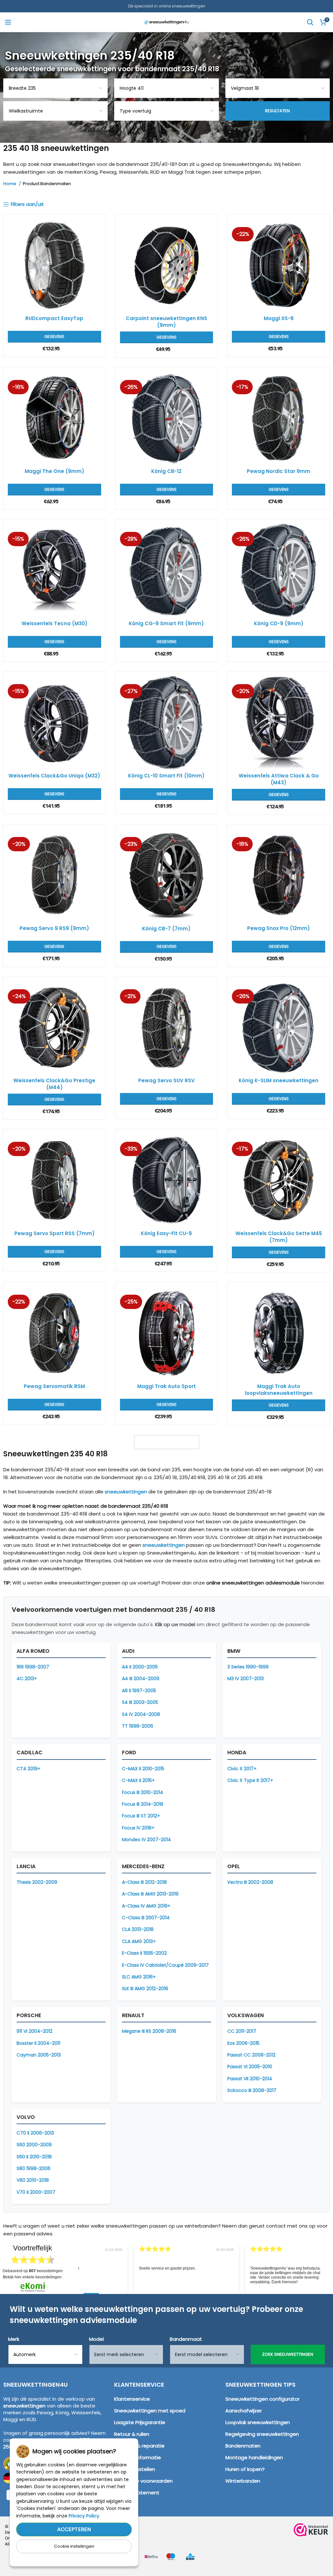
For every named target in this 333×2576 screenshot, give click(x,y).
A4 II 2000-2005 (140, 1667)
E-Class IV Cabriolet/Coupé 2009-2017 (165, 1965)
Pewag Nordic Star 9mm (279, 471)
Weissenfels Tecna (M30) (54, 623)
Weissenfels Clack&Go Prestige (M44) (54, 1084)
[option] (167, 2269)
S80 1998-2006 (33, 2168)
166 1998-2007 (33, 1667)
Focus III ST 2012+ (141, 1816)
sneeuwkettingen (126, 1492)
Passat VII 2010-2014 (250, 2079)
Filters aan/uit (27, 204)
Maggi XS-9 (279, 318)
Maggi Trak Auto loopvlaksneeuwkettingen (279, 1390)
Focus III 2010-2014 (143, 1792)
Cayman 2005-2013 (39, 2055)
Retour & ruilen (132, 2434)
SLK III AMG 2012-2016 (145, 1989)
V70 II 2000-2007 (36, 2192)
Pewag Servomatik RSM (54, 1386)
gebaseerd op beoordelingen (33, 2271)
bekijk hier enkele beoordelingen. (33, 2277)
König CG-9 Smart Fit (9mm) (166, 623)
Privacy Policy (84, 2516)
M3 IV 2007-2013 (246, 1679)
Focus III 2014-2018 (143, 1804)
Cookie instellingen (74, 2546)
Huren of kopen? (245, 2469)
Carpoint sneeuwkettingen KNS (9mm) (166, 322)
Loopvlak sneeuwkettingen (258, 2422)
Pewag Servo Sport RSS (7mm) (54, 1233)
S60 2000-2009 (34, 2145)
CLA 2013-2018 (138, 1929)
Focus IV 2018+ (138, 1828)
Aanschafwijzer (244, 2411)
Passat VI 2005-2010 (250, 2067)
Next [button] (326, 2264)
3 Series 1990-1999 (248, 1667)
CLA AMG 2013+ (139, 1941)
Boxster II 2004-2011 (38, 2043)
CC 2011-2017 (242, 2031)
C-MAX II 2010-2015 (143, 1769)
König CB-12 (166, 471)
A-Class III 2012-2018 (144, 1882)
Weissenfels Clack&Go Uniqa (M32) (54, 776)
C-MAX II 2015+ (138, 1780)
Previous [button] (72, 2264)
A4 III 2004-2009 (141, 1679)
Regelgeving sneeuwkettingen (262, 2434)
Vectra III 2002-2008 (250, 1882)
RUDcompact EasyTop (54, 318)
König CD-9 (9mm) (279, 623)
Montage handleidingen (254, 2457)
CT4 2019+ (28, 1769)
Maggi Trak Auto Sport (166, 1386)
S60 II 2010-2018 (34, 2157)
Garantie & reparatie (139, 2446)
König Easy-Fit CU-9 (166, 1233)
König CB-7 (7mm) (166, 929)
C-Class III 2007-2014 (146, 1918)
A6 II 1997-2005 (139, 1691)
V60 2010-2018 (33, 2180)
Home (10, 184)
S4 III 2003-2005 (140, 1702)
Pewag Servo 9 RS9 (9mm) (54, 928)
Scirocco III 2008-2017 (252, 2090)
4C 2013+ (27, 1679)
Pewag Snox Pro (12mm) (279, 928)
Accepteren (74, 2529)
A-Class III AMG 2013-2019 (150, 1894)
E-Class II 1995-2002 (144, 1953)
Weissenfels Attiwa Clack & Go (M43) (279, 779)
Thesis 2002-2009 (37, 1882)
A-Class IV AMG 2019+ (146, 1906)
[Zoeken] (310, 22)
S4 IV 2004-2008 (141, 1714)
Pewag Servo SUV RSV (166, 1080)
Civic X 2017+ (242, 1769)
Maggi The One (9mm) (54, 471)
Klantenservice (132, 2399)
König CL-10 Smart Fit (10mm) (166, 776)
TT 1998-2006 (138, 1726)
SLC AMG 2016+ (139, 1977)
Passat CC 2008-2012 (251, 2055)
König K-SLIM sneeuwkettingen (279, 1080)
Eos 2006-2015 (243, 2043)
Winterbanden (243, 2481)
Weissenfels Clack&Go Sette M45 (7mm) (279, 1237)
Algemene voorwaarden (143, 2481)
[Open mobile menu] (8, 22)
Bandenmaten (243, 2446)
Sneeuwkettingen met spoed (150, 2411)
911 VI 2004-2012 (34, 2031)
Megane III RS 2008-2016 (149, 2031)
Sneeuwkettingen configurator (262, 2399)
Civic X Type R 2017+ (250, 1780)
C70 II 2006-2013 (35, 2133)
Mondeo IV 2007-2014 (147, 1840)
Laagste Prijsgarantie (140, 2422)
